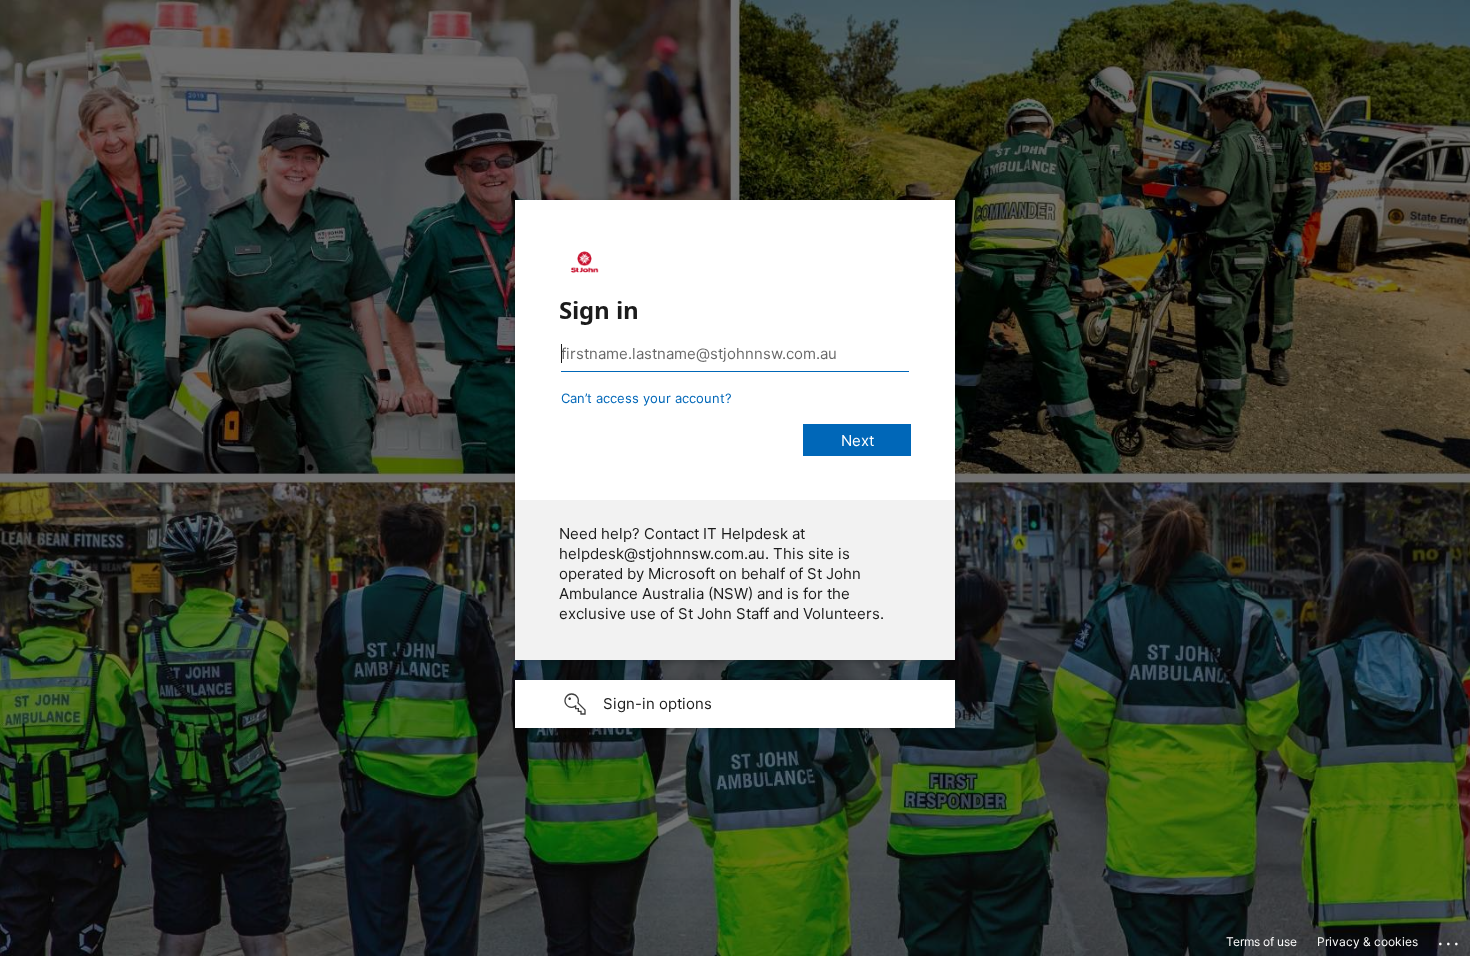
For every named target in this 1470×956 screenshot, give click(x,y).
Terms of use (1261, 941)
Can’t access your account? (646, 398)
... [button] (1450, 939)
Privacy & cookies (1367, 941)
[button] (735, 704)
